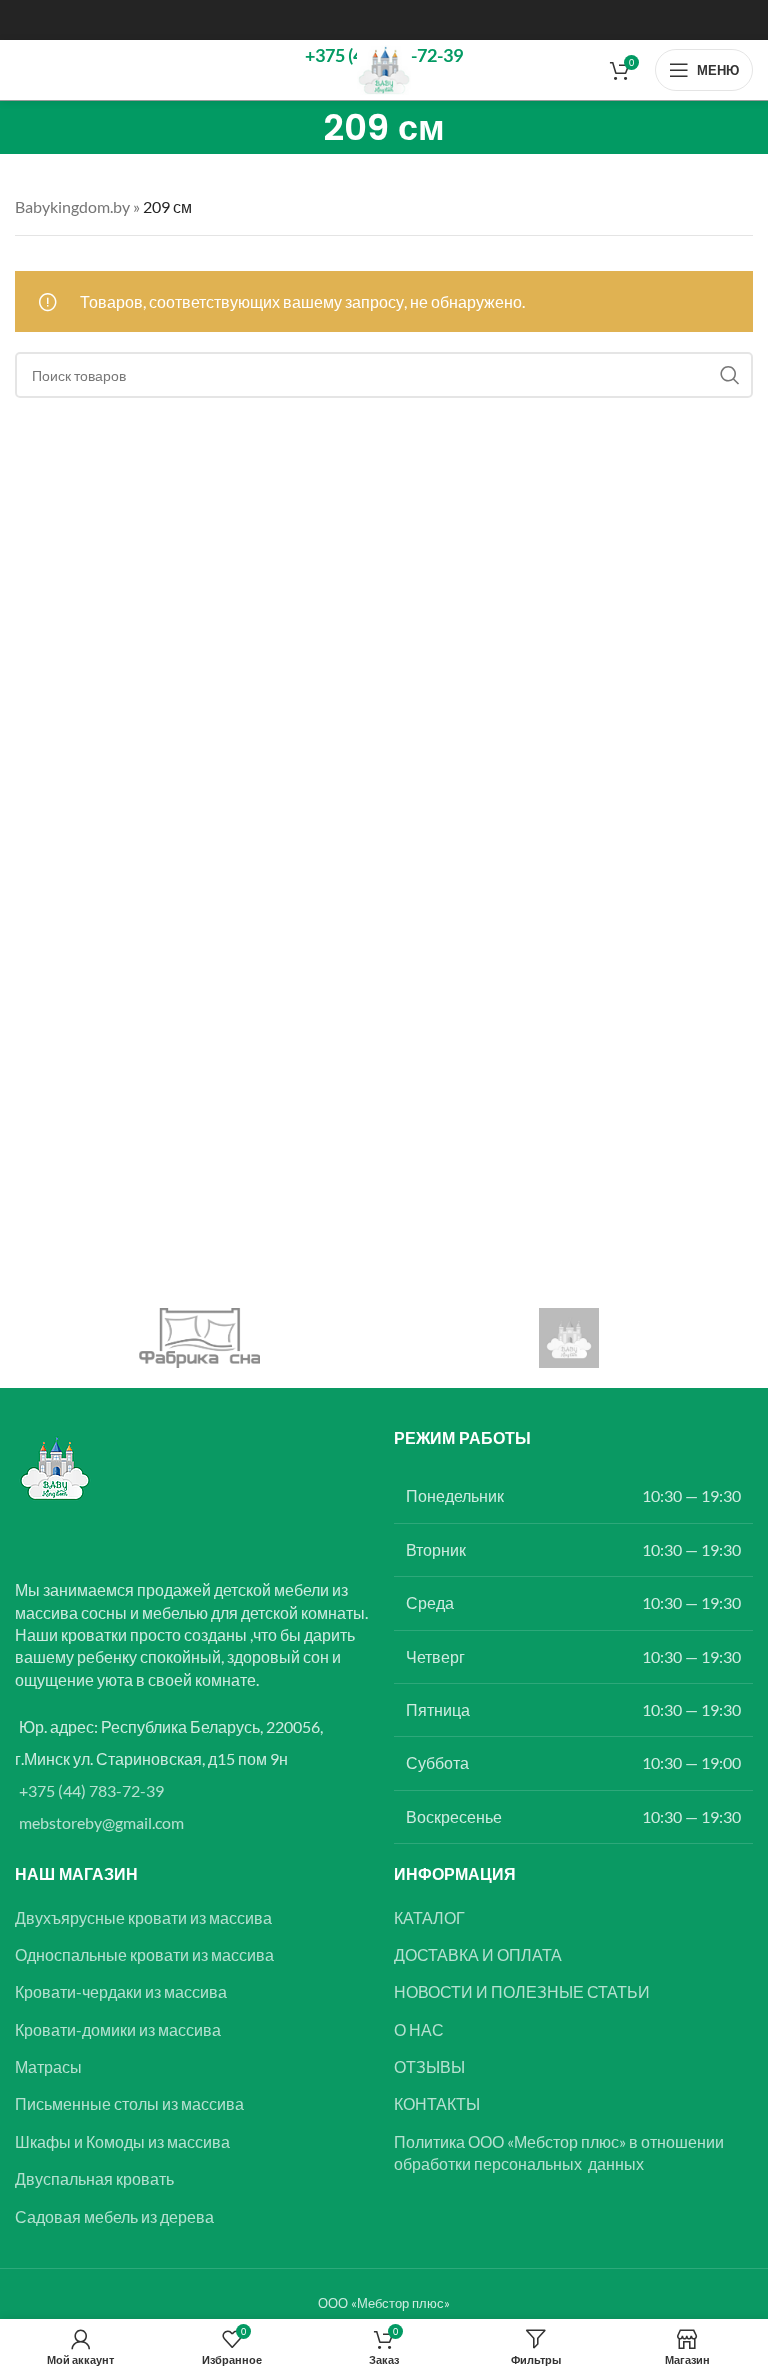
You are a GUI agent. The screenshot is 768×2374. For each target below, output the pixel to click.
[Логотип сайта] (384, 67)
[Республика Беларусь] (568, 1338)
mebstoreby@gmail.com (101, 1822)
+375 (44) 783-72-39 (91, 1790)
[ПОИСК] (730, 375)
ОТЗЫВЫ (429, 2066)
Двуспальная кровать (94, 2178)
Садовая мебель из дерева (114, 2216)
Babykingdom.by (72, 206)
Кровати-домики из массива (118, 2029)
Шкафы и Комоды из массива (122, 2141)
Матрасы (48, 2066)
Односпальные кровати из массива (144, 1954)
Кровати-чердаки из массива (121, 1991)
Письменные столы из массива (129, 2103)
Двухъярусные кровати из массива (143, 1917)
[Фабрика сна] (199, 1338)
